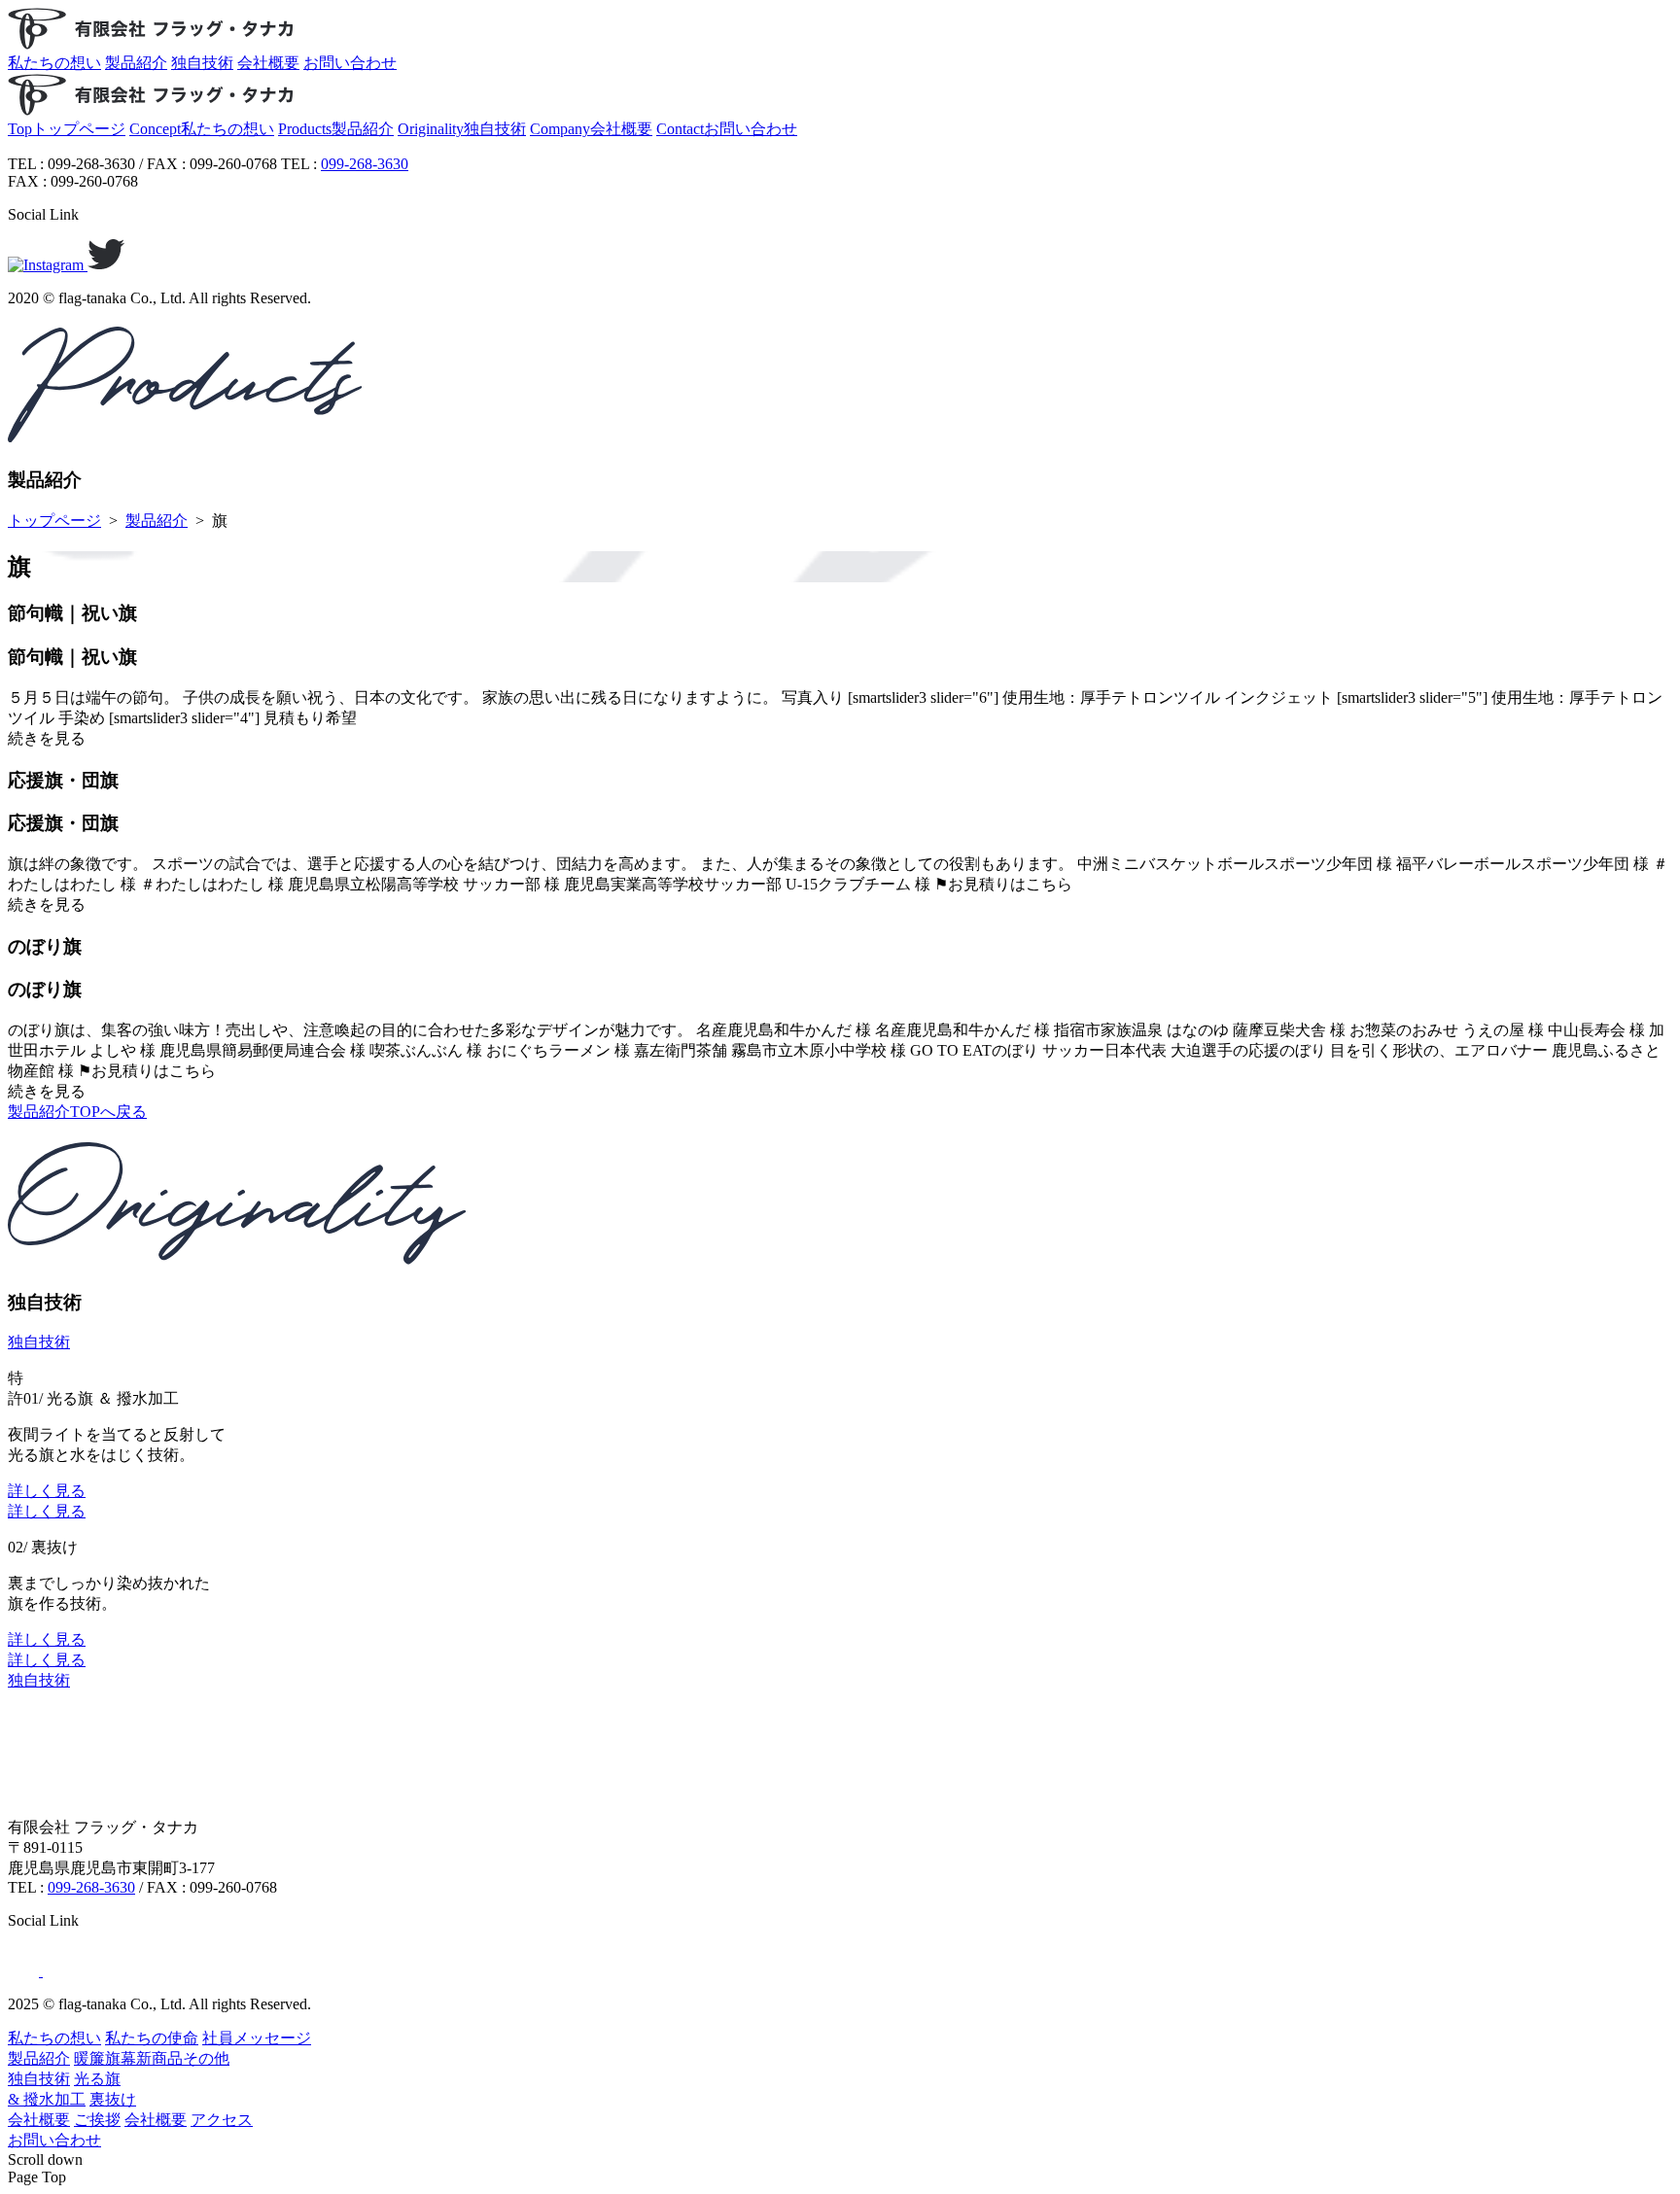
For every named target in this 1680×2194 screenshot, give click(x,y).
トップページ (54, 521)
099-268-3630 (365, 164)
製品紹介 (157, 521)
